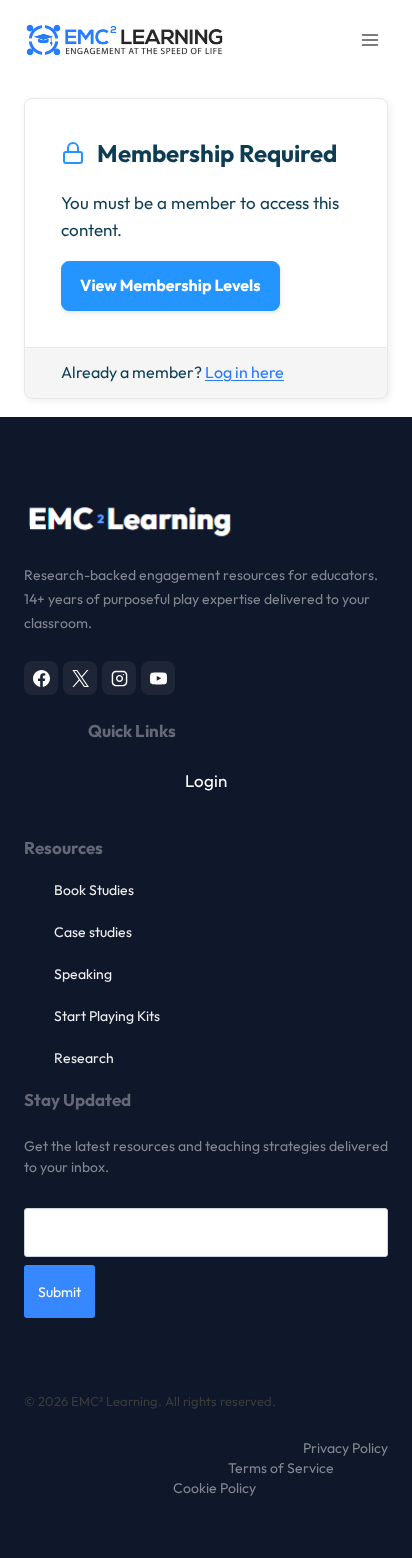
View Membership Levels (170, 286)
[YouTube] (158, 678)
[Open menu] (369, 39)
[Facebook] (41, 678)
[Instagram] (119, 678)
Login (206, 780)
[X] (80, 678)
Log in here (244, 372)
